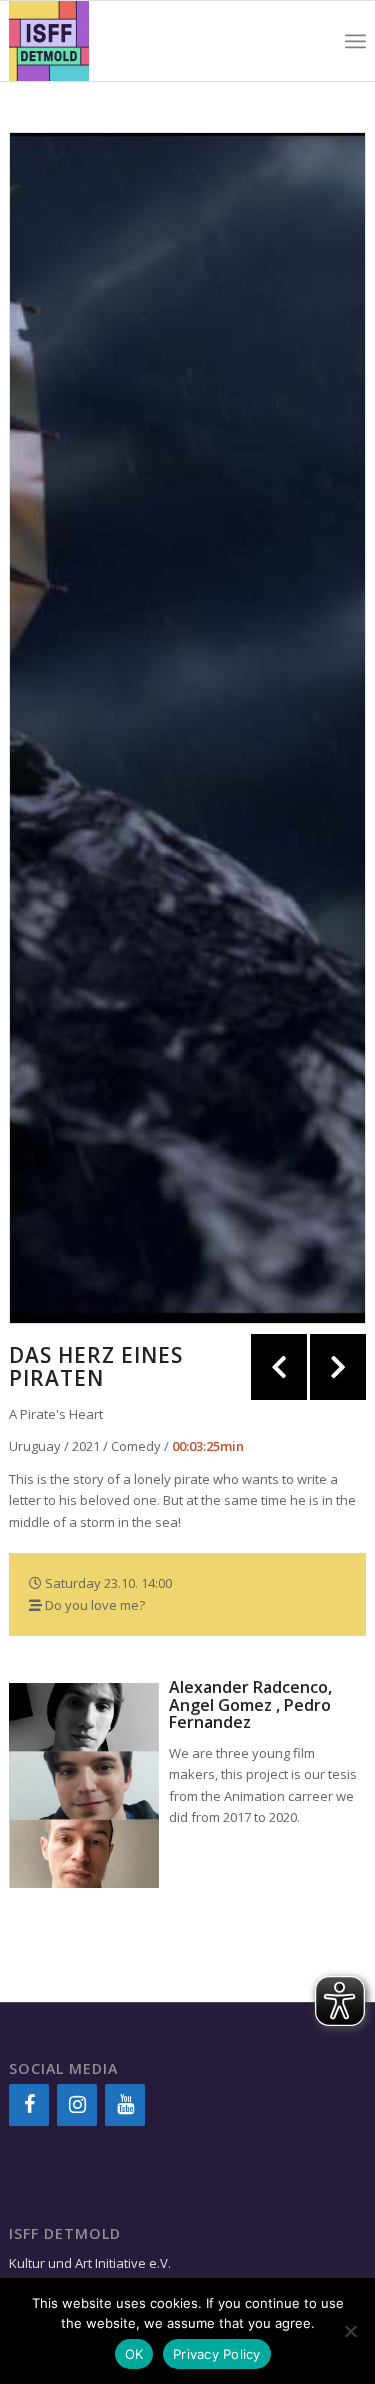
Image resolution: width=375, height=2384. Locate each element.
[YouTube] (125, 2105)
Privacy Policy (217, 2354)
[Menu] (355, 41)
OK (134, 2354)
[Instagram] (77, 2105)
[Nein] (350, 2331)
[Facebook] (29, 2105)
